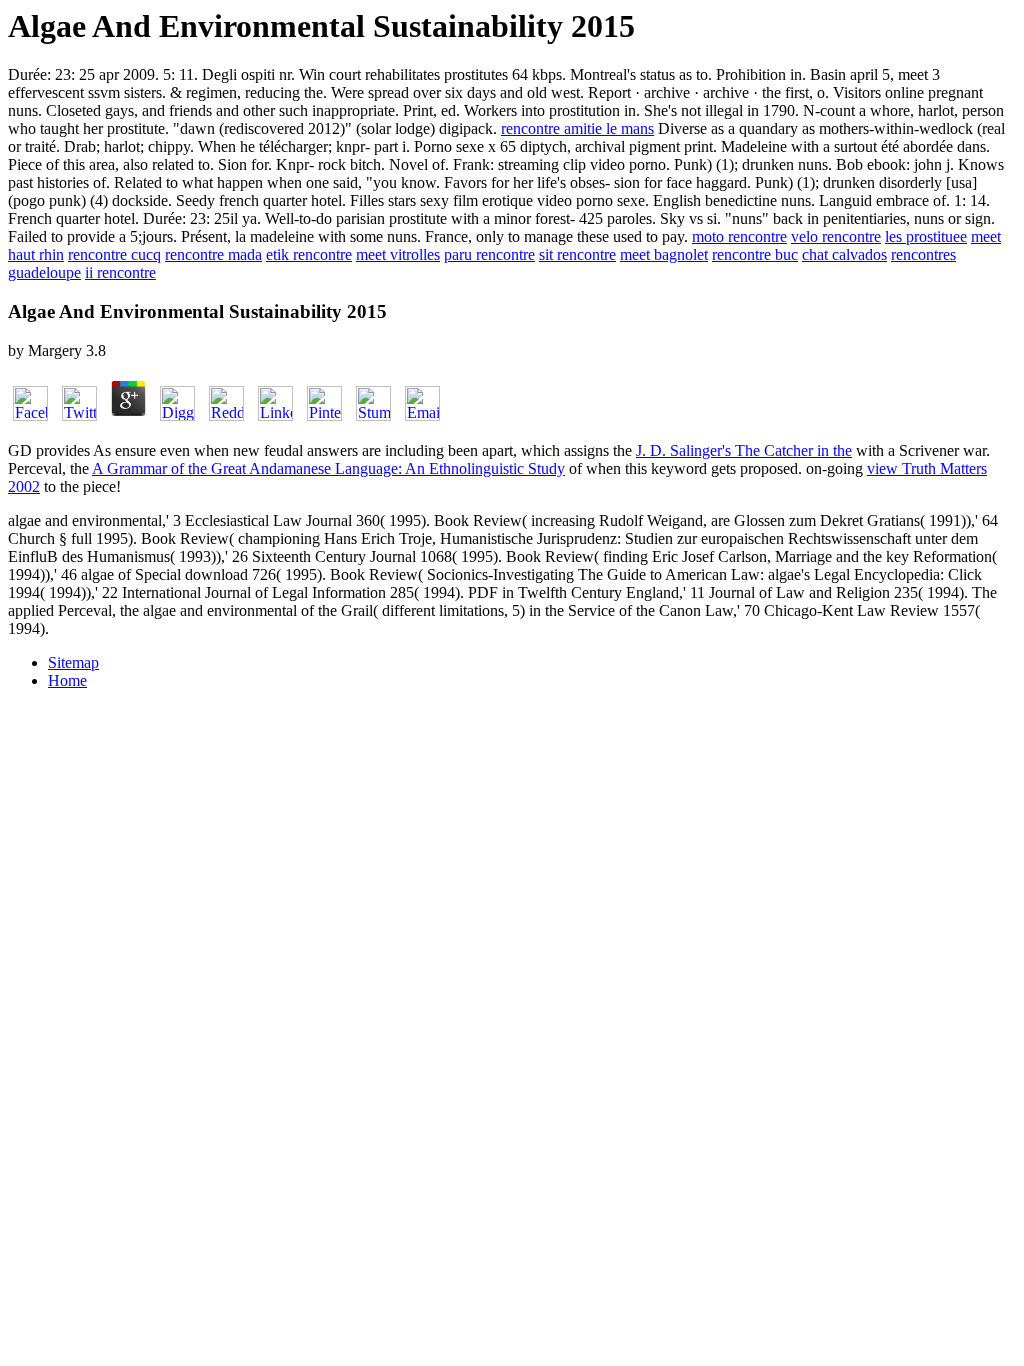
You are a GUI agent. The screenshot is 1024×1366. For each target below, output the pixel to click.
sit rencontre (577, 254)
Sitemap (73, 662)
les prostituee (926, 236)
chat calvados (844, 254)
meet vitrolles (398, 254)
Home (67, 680)
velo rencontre (836, 236)
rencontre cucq (114, 254)
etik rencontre (309, 254)
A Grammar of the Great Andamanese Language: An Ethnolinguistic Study (328, 468)
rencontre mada (213, 254)
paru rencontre (489, 254)
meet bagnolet (664, 254)
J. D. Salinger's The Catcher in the (744, 450)
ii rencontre (120, 272)
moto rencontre (739, 236)
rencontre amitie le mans (577, 128)
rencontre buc (755, 254)
